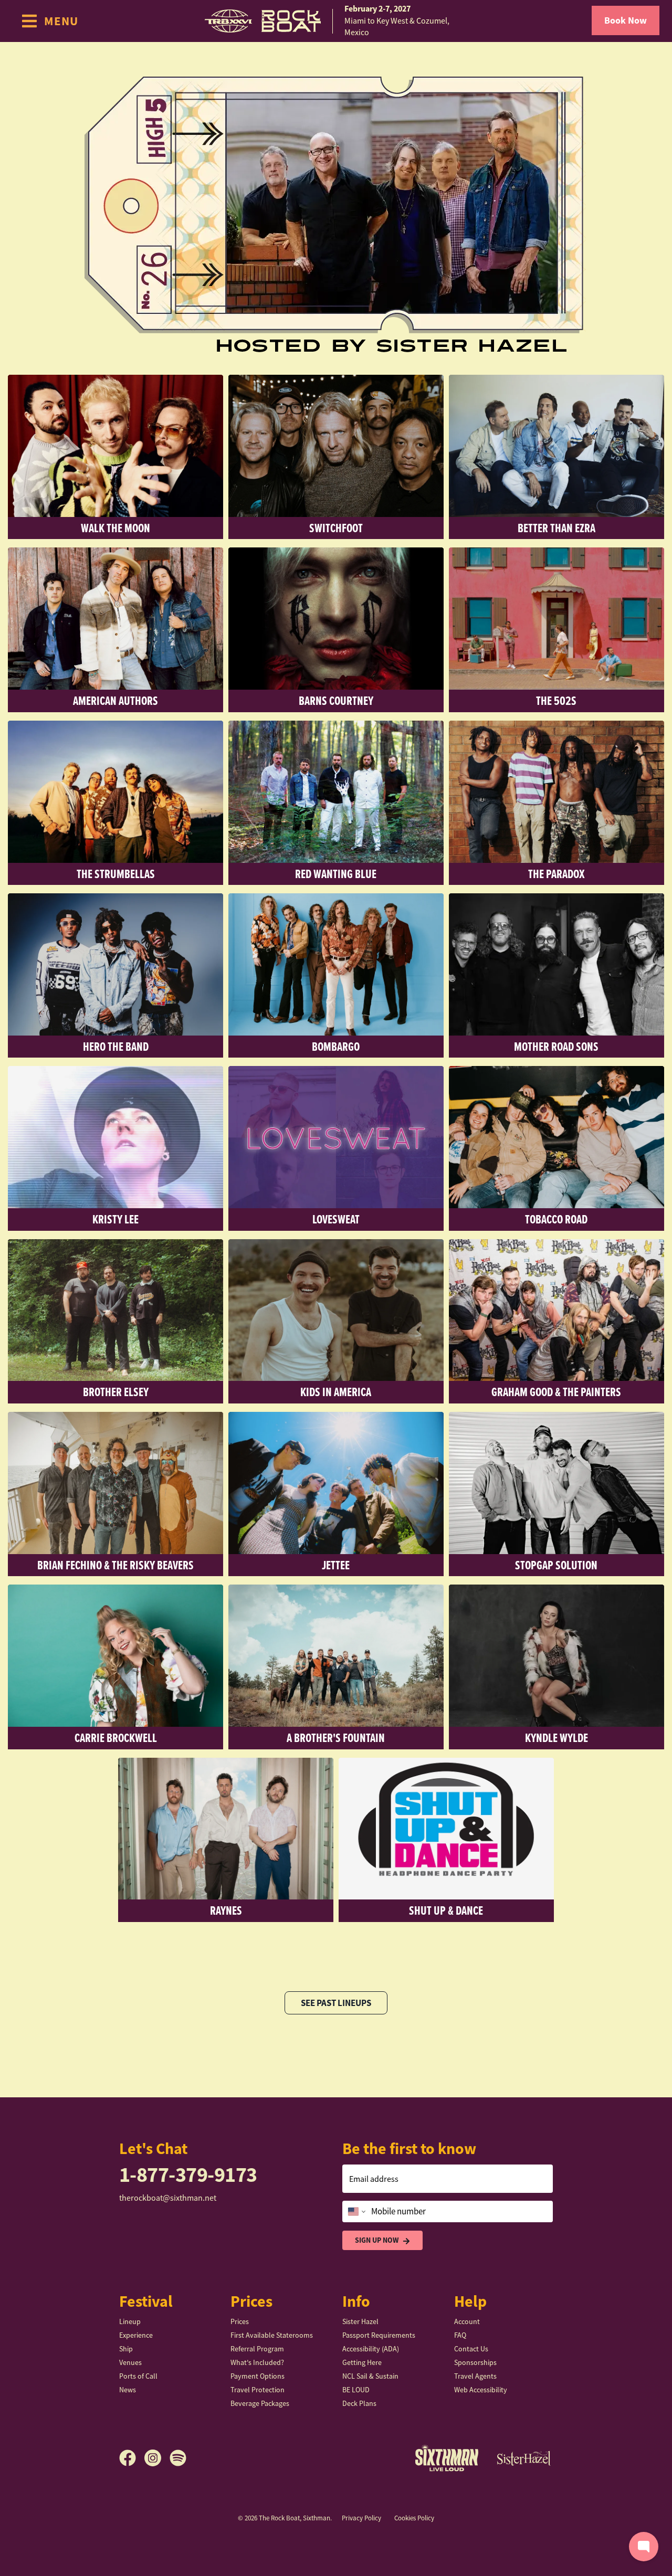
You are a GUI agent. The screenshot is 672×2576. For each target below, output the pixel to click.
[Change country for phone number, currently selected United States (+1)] (356, 2212)
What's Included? (257, 2362)
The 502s (556, 700)
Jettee (336, 1565)
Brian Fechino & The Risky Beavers (115, 1565)
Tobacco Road (556, 1219)
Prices (240, 2321)
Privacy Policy (361, 2518)
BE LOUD (356, 2390)
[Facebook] (132, 2458)
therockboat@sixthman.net (168, 2198)
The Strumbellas (116, 874)
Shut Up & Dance (446, 1910)
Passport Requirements (379, 2335)
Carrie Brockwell (116, 1738)
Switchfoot (336, 528)
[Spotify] (178, 2458)
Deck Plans (359, 2403)
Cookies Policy (414, 2518)
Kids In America (336, 1392)
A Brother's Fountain (336, 1738)
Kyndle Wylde (556, 1738)
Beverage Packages (260, 2403)
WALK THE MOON (115, 528)
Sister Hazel (360, 2321)
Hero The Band (116, 1046)
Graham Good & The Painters (556, 1392)
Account (467, 2321)
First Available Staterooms (272, 2335)
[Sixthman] (447, 2458)
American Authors (115, 700)
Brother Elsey (116, 1392)
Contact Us (471, 2349)
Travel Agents (475, 2376)
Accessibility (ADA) (371, 2349)
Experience (136, 2335)
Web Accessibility (481, 2390)
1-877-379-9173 (188, 2175)
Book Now (626, 20)
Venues (130, 2362)
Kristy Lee (115, 1219)
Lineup (130, 2321)
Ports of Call (138, 2376)
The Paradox (556, 874)
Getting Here (362, 2362)
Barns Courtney (336, 700)
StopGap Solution (556, 1565)
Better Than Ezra (556, 528)
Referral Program (257, 2349)
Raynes (226, 1910)
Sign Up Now (377, 2240)
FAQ (460, 2335)
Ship (126, 2349)
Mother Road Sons (556, 1046)
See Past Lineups (336, 2003)
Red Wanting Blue (336, 874)
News (128, 2390)
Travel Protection (258, 2390)
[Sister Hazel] (524, 2458)
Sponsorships (475, 2362)
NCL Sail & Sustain (370, 2376)
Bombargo (336, 1046)
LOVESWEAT (336, 1219)
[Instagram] (157, 2458)
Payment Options (258, 2376)
